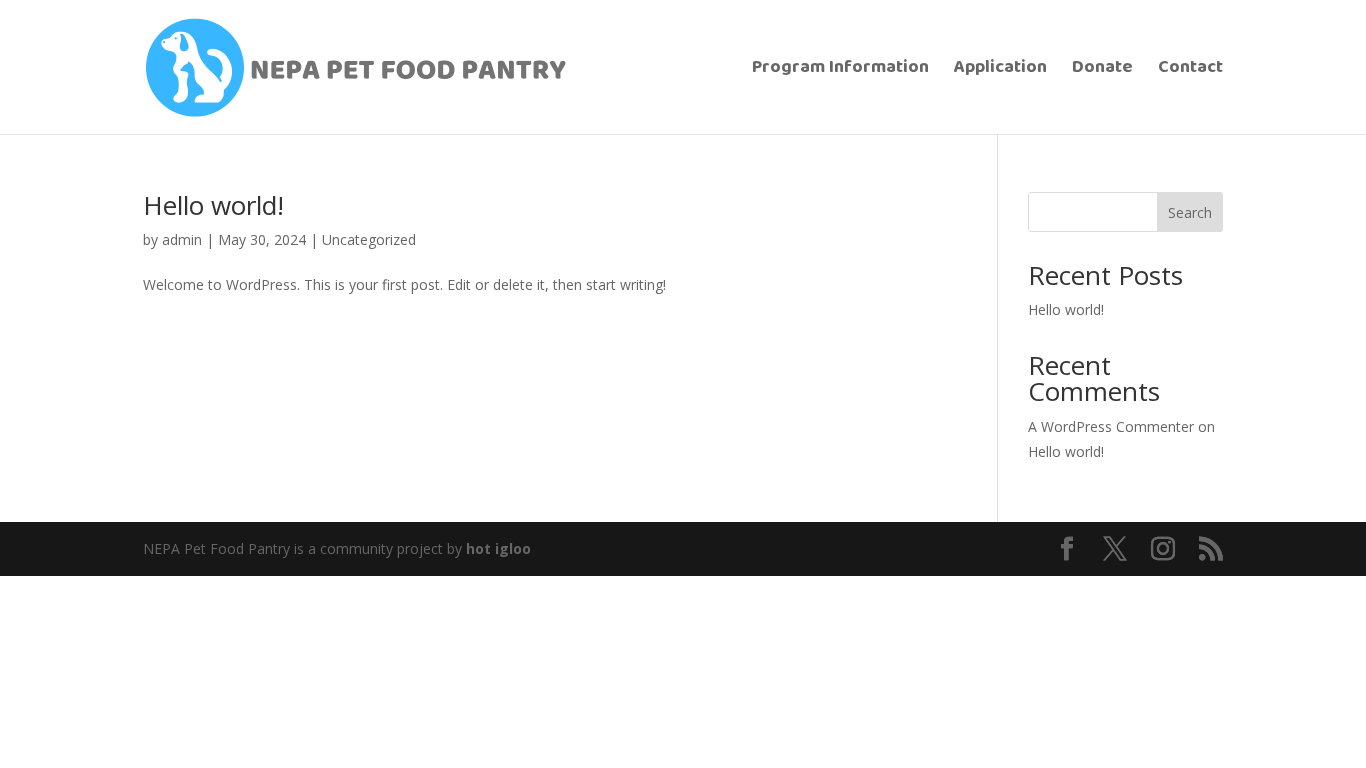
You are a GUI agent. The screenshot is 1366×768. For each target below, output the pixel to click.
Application (1000, 70)
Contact (1190, 70)
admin (182, 239)
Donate (1102, 70)
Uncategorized (369, 239)
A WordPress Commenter (1111, 426)
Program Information (840, 70)
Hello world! (213, 205)
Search (1190, 212)
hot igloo (498, 548)
